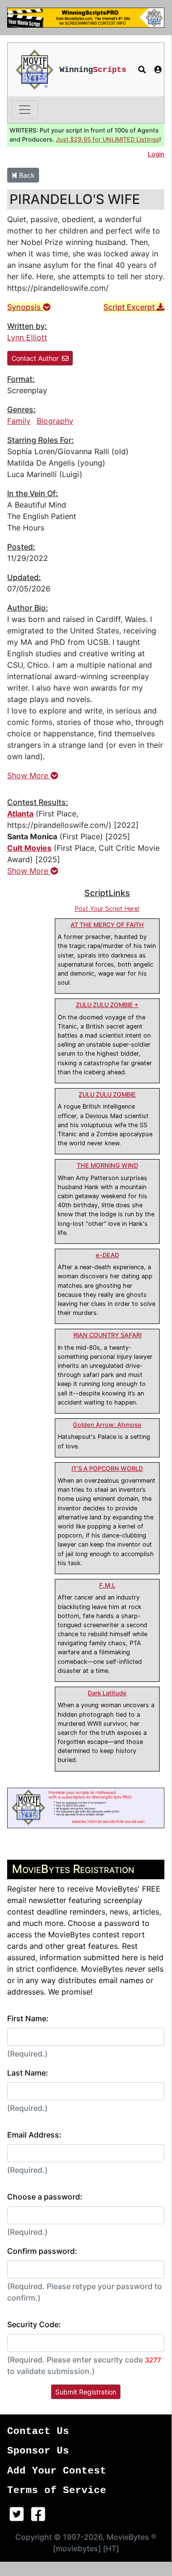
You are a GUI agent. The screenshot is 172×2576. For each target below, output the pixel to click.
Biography (55, 421)
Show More (29, 775)
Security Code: (34, 2324)
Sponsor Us (38, 2451)
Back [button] (26, 175)
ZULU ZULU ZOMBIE (107, 1095)
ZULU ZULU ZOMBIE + (107, 1005)
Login (156, 154)
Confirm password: (42, 2251)
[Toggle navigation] (25, 110)
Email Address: (34, 2135)
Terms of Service (57, 2490)
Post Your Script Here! (107, 909)
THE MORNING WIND (107, 1166)
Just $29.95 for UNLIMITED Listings (107, 139)
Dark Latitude (107, 1693)
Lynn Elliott (27, 337)
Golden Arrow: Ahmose (107, 1425)
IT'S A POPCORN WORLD (107, 1469)
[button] (142, 70)
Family (19, 421)
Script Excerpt (130, 307)
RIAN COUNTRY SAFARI (107, 1335)
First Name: (28, 2018)
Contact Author (35, 358)
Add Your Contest (57, 2471)
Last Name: (28, 2073)
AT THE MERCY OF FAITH (107, 925)
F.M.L (107, 1585)
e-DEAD (107, 1255)
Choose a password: (45, 2197)
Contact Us (38, 2431)
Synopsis (25, 307)
